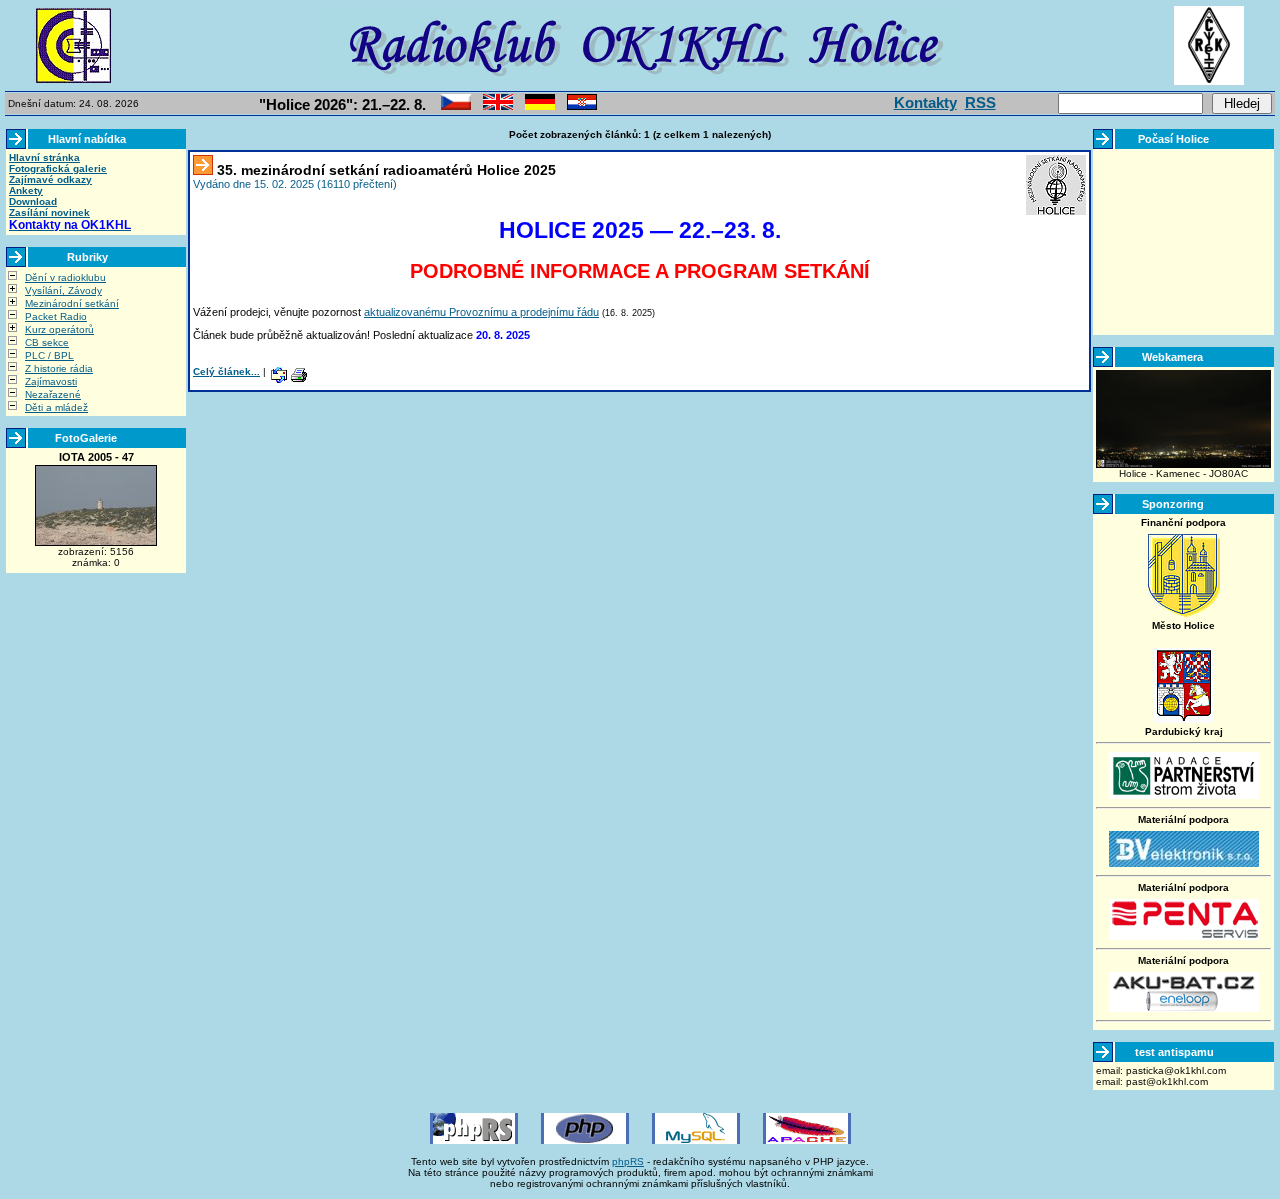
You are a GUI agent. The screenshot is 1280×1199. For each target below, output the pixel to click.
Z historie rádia (59, 368)
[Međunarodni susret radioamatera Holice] (582, 106)
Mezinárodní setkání (72, 303)
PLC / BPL (49, 355)
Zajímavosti (51, 381)
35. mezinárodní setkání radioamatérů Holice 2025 (386, 170)
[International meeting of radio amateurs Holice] (498, 106)
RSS (980, 102)
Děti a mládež (56, 407)
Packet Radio (56, 316)
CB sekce (47, 342)
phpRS (628, 1161)
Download (33, 201)
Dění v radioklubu (65, 277)
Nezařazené (53, 394)
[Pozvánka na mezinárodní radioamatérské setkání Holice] (456, 106)
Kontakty (925, 102)
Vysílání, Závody (63, 290)
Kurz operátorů (59, 329)
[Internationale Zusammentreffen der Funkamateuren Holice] (540, 106)
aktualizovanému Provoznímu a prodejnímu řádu (481, 312)
